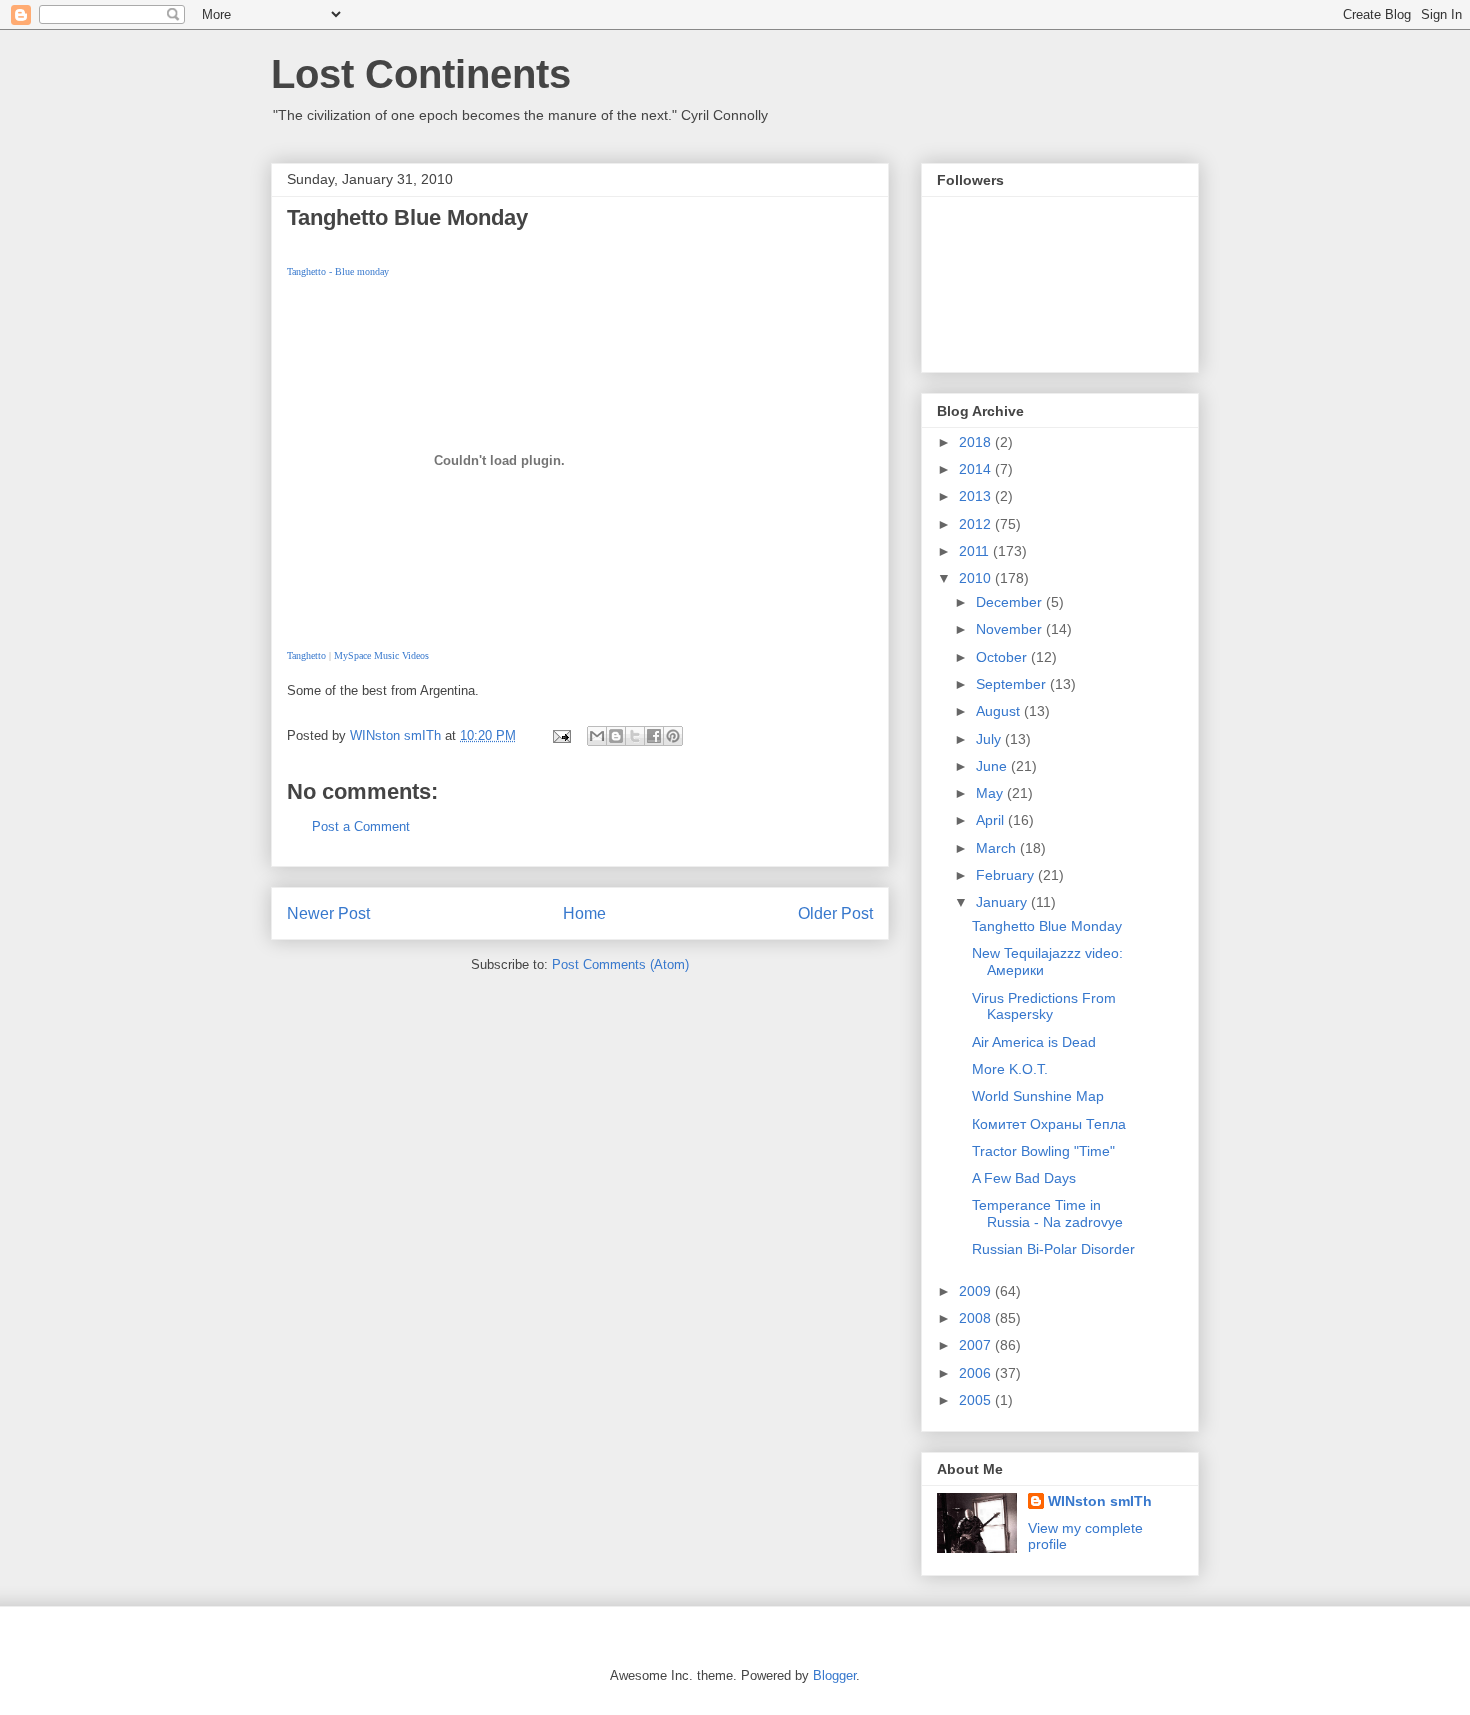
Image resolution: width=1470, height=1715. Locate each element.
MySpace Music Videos (381, 655)
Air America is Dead (1034, 1042)
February (1007, 875)
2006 (977, 1373)
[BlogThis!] (616, 736)
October (1003, 657)
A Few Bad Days (1024, 1178)
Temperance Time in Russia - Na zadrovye (1047, 1213)
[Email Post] (560, 735)
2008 (977, 1318)
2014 (977, 469)
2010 (977, 578)
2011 (976, 551)
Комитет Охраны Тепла (1049, 1124)
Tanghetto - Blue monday (338, 271)
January (1003, 902)
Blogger (834, 1675)
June (993, 766)
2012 (977, 524)
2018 (977, 442)
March (998, 848)
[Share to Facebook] (654, 736)
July (990, 739)
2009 (977, 1291)
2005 (977, 1400)
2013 (977, 496)
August (1000, 711)
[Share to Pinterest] (673, 736)
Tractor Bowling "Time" (1043, 1151)
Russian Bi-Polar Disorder (1053, 1249)
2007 (977, 1345)
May (991, 793)
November (1011, 629)
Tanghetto (306, 655)
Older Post (835, 913)
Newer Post (328, 913)
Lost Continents (421, 74)
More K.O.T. (1010, 1069)
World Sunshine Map (1038, 1096)
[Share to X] (635, 736)
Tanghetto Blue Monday (1047, 926)
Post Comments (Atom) (620, 964)
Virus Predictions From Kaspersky (1044, 1006)
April (992, 820)
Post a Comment (361, 826)
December (1011, 602)
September (1013, 684)
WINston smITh (1100, 1501)
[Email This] (597, 736)
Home (584, 913)
